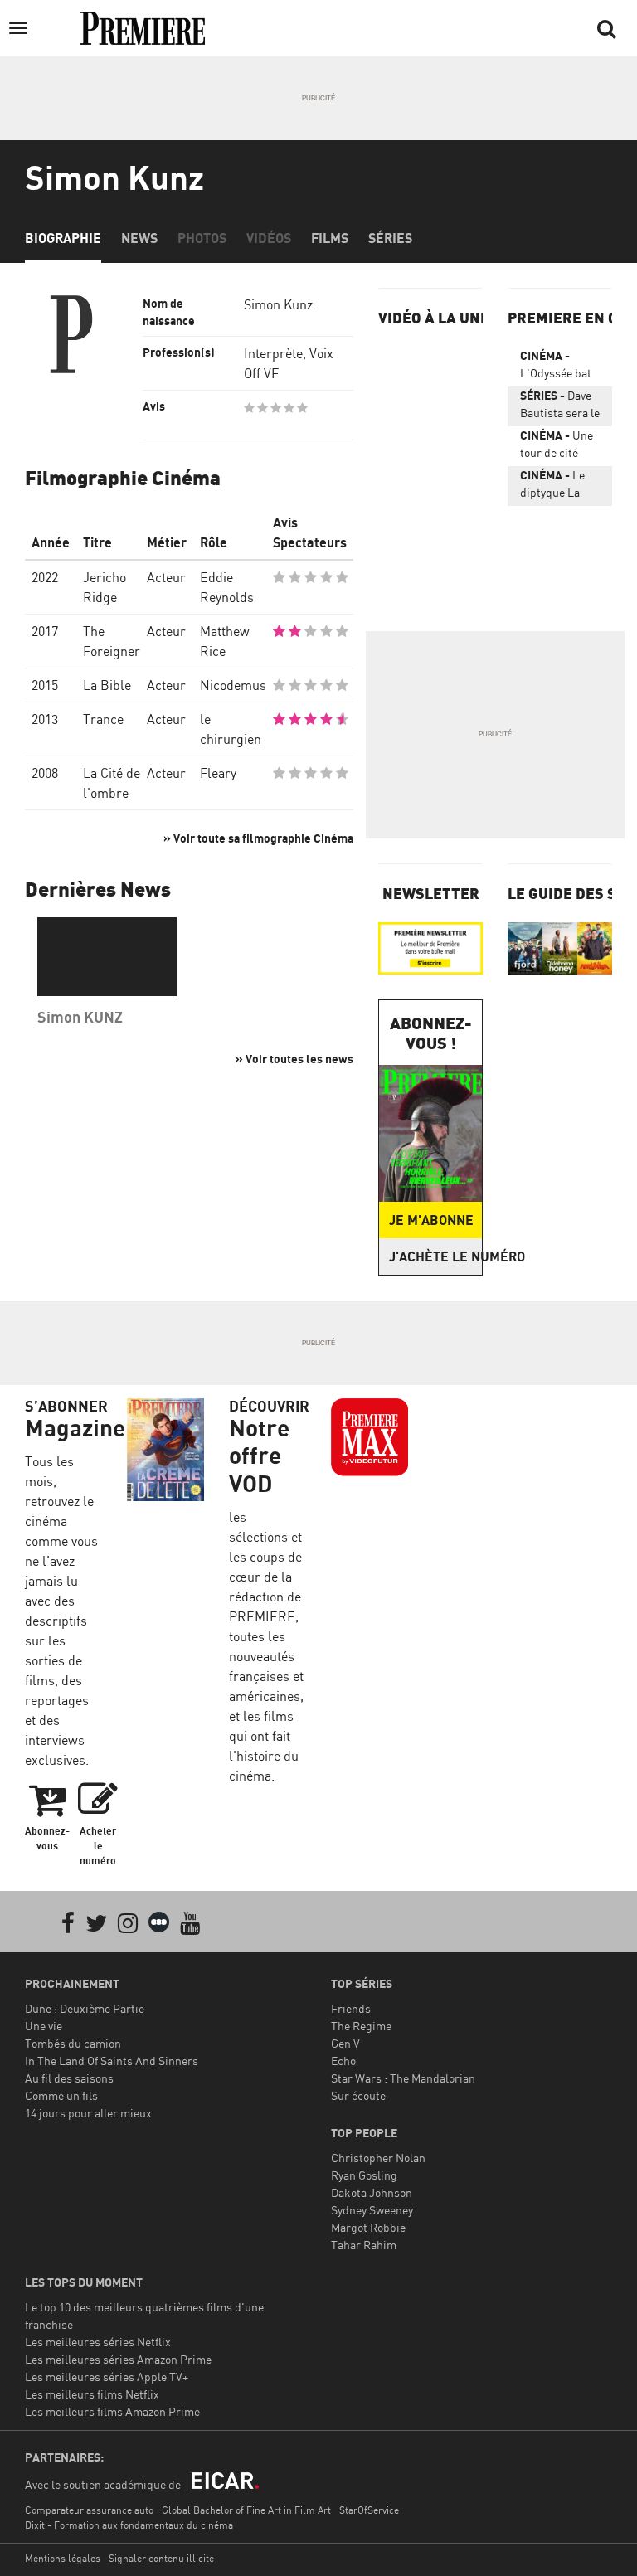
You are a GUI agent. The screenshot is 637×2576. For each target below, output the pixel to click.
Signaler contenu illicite (161, 2558)
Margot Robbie (368, 2227)
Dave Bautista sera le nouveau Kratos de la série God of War (560, 407)
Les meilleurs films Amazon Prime (112, 2411)
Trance (103, 719)
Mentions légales (63, 2558)
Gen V (345, 2043)
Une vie (44, 2026)
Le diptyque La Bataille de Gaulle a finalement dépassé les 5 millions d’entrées (554, 487)
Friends (351, 2008)
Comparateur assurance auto (89, 2510)
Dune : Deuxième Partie (85, 2008)
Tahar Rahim (364, 2245)
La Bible (107, 685)
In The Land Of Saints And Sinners (112, 2061)
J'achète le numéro (435, 1256)
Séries (390, 238)
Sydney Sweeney (372, 2210)
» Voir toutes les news (294, 1059)
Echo (343, 2061)
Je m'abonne (431, 1220)
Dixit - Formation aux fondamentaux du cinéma (129, 2525)
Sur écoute (358, 2095)
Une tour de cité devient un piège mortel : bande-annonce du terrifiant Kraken (560, 447)
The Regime (361, 2026)
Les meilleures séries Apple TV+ (107, 2377)
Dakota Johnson (372, 2192)
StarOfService (369, 2510)
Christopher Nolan (378, 2158)
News (139, 238)
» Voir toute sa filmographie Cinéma (258, 838)
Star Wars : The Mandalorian (403, 2078)
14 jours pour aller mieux (88, 2113)
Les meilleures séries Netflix (98, 2342)
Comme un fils (61, 2095)
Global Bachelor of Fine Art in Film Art (246, 2510)
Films (330, 238)
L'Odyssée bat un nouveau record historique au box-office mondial (556, 367)
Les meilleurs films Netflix (92, 2394)
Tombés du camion (73, 2043)
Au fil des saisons (69, 2078)
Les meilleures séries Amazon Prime (118, 2359)
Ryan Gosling (364, 2175)
